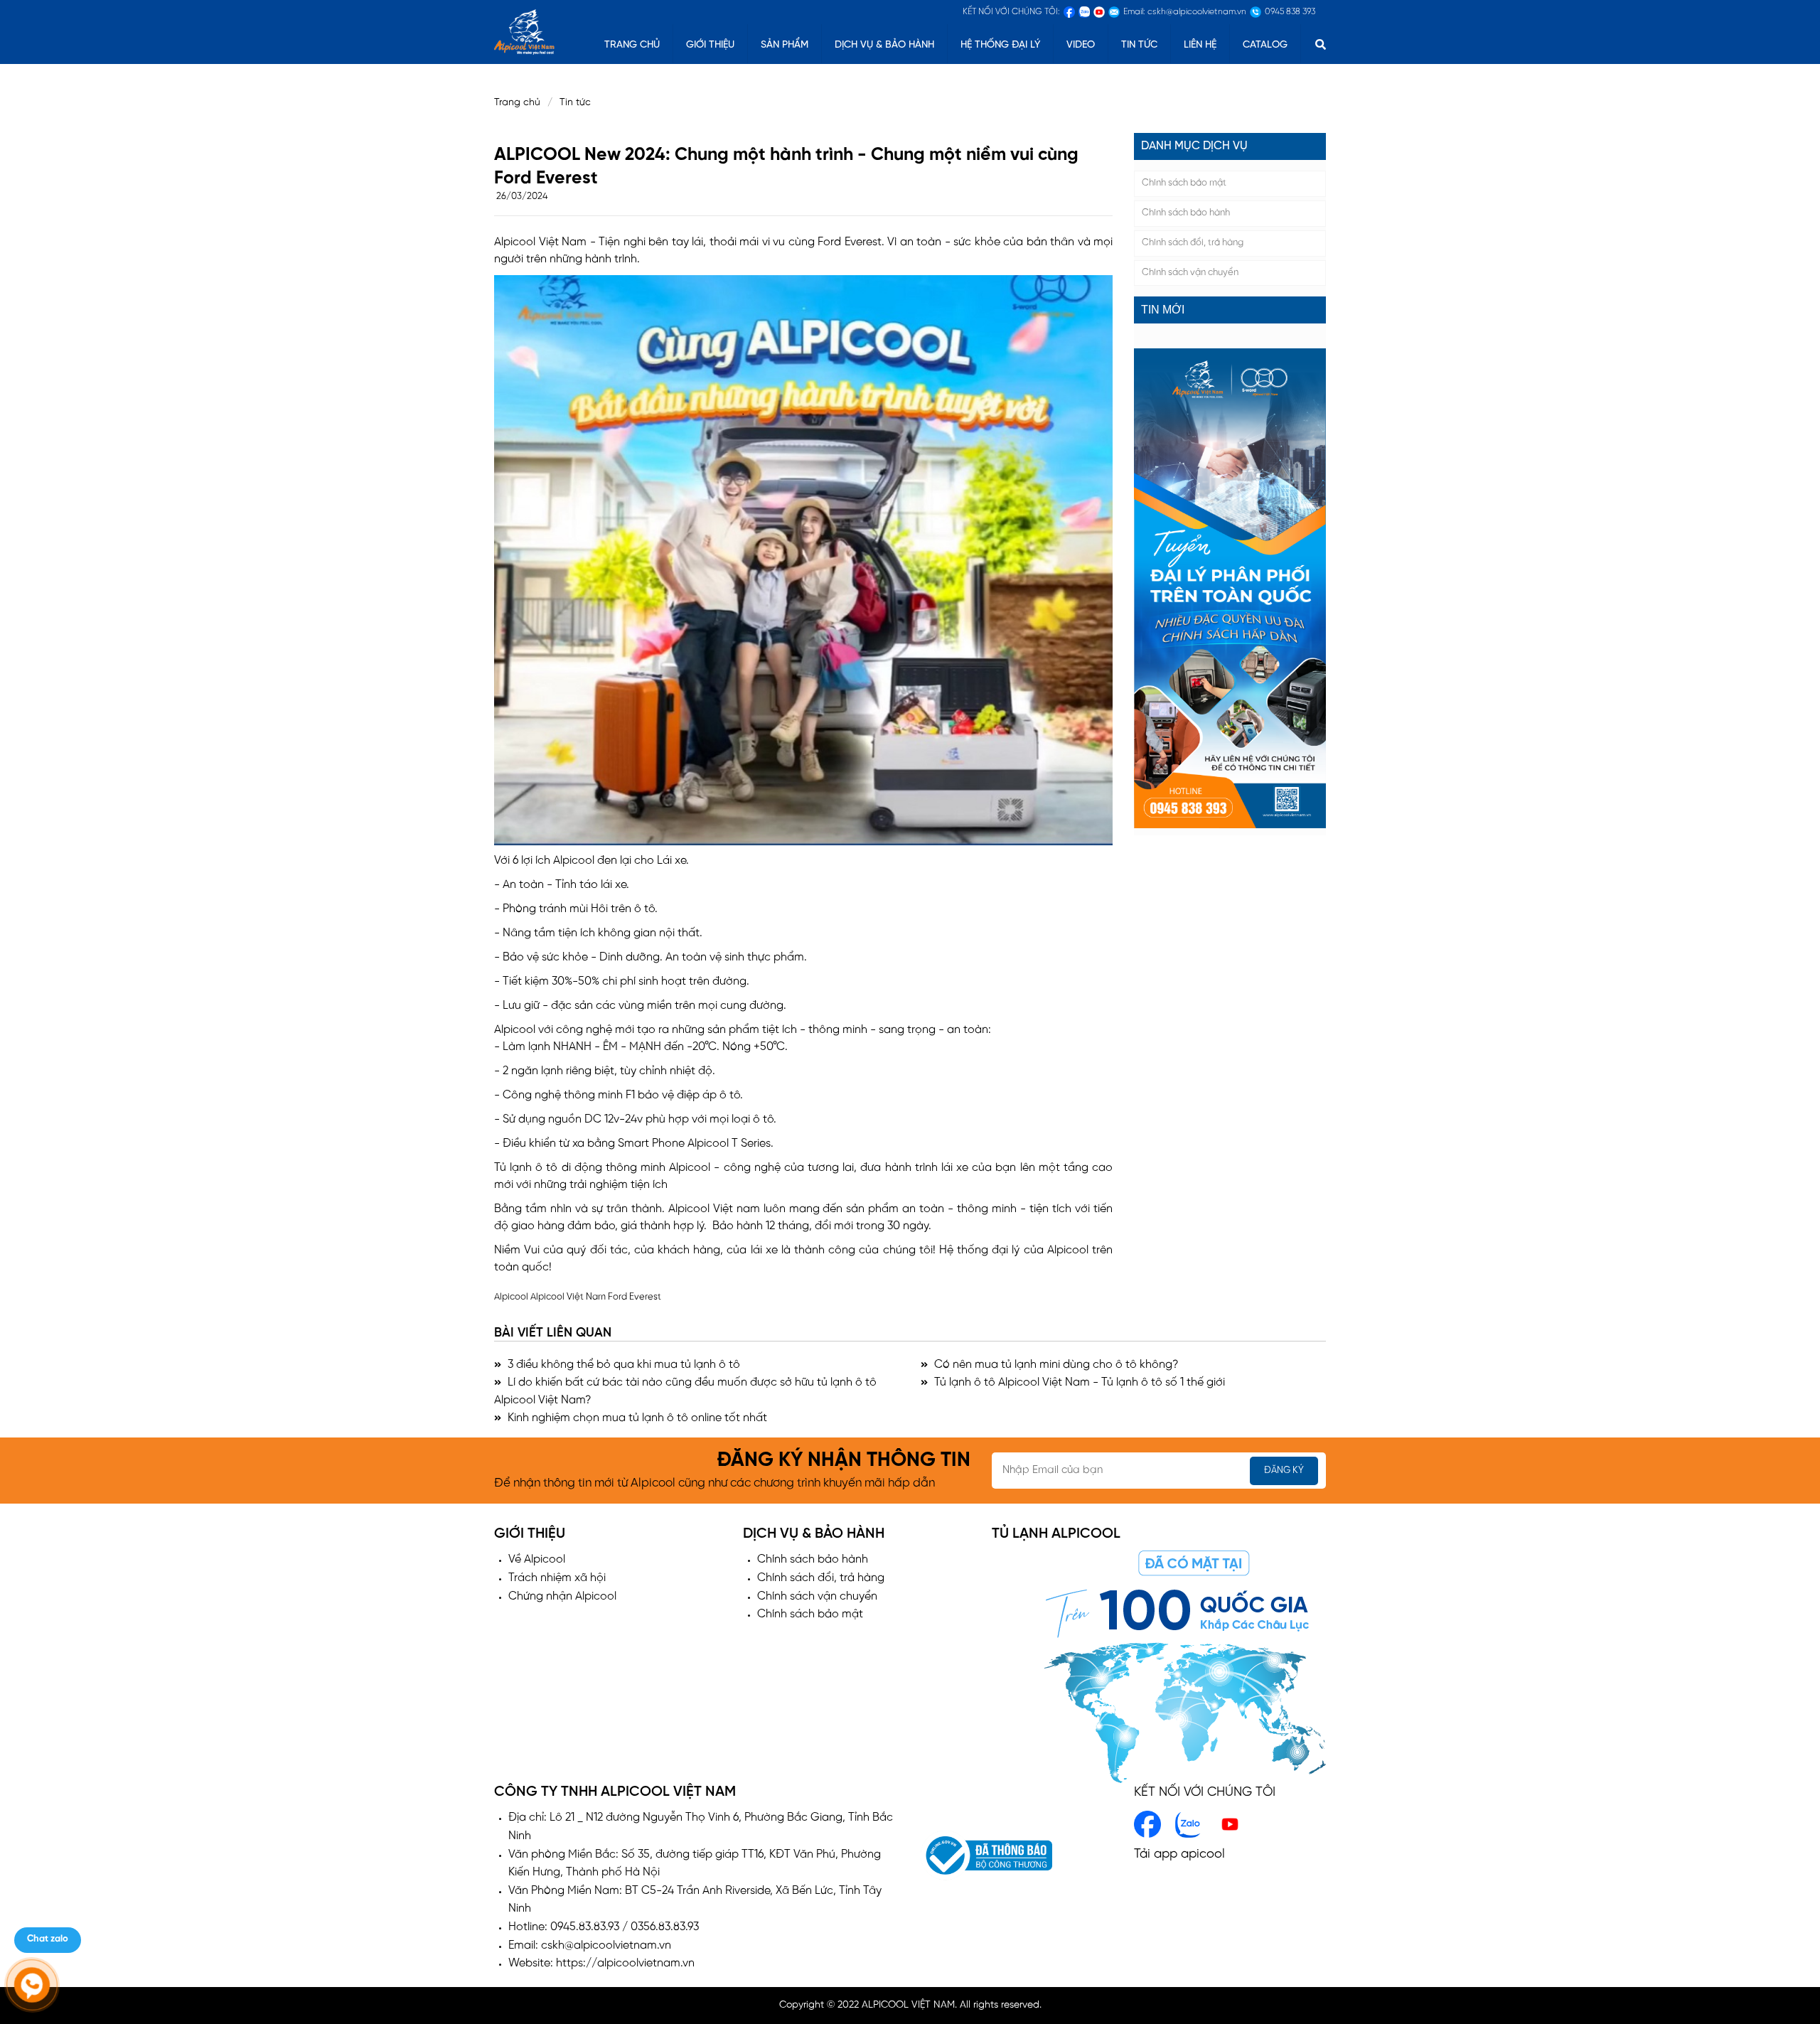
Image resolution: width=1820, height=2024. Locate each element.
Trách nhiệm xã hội (557, 1578)
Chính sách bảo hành (1186, 213)
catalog (1265, 45)
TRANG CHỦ (632, 45)
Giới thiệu (710, 45)
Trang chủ (517, 103)
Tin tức (1139, 45)
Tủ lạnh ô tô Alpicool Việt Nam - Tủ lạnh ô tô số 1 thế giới (1078, 1382)
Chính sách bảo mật (1184, 183)
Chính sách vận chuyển (1190, 273)
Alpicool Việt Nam (568, 1297)
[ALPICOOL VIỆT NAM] (524, 30)
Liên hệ (1200, 45)
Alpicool (511, 1297)
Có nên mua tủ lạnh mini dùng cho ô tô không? (1055, 1365)
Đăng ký (1284, 1471)
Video (1081, 45)
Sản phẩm (785, 45)
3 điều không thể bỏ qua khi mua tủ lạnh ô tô (622, 1365)
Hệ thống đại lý (1000, 45)
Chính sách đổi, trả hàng (1193, 243)
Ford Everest (635, 1297)
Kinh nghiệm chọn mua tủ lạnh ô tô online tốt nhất (636, 1418)
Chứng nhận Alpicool (562, 1596)
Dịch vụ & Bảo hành (884, 45)
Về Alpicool (537, 1559)
